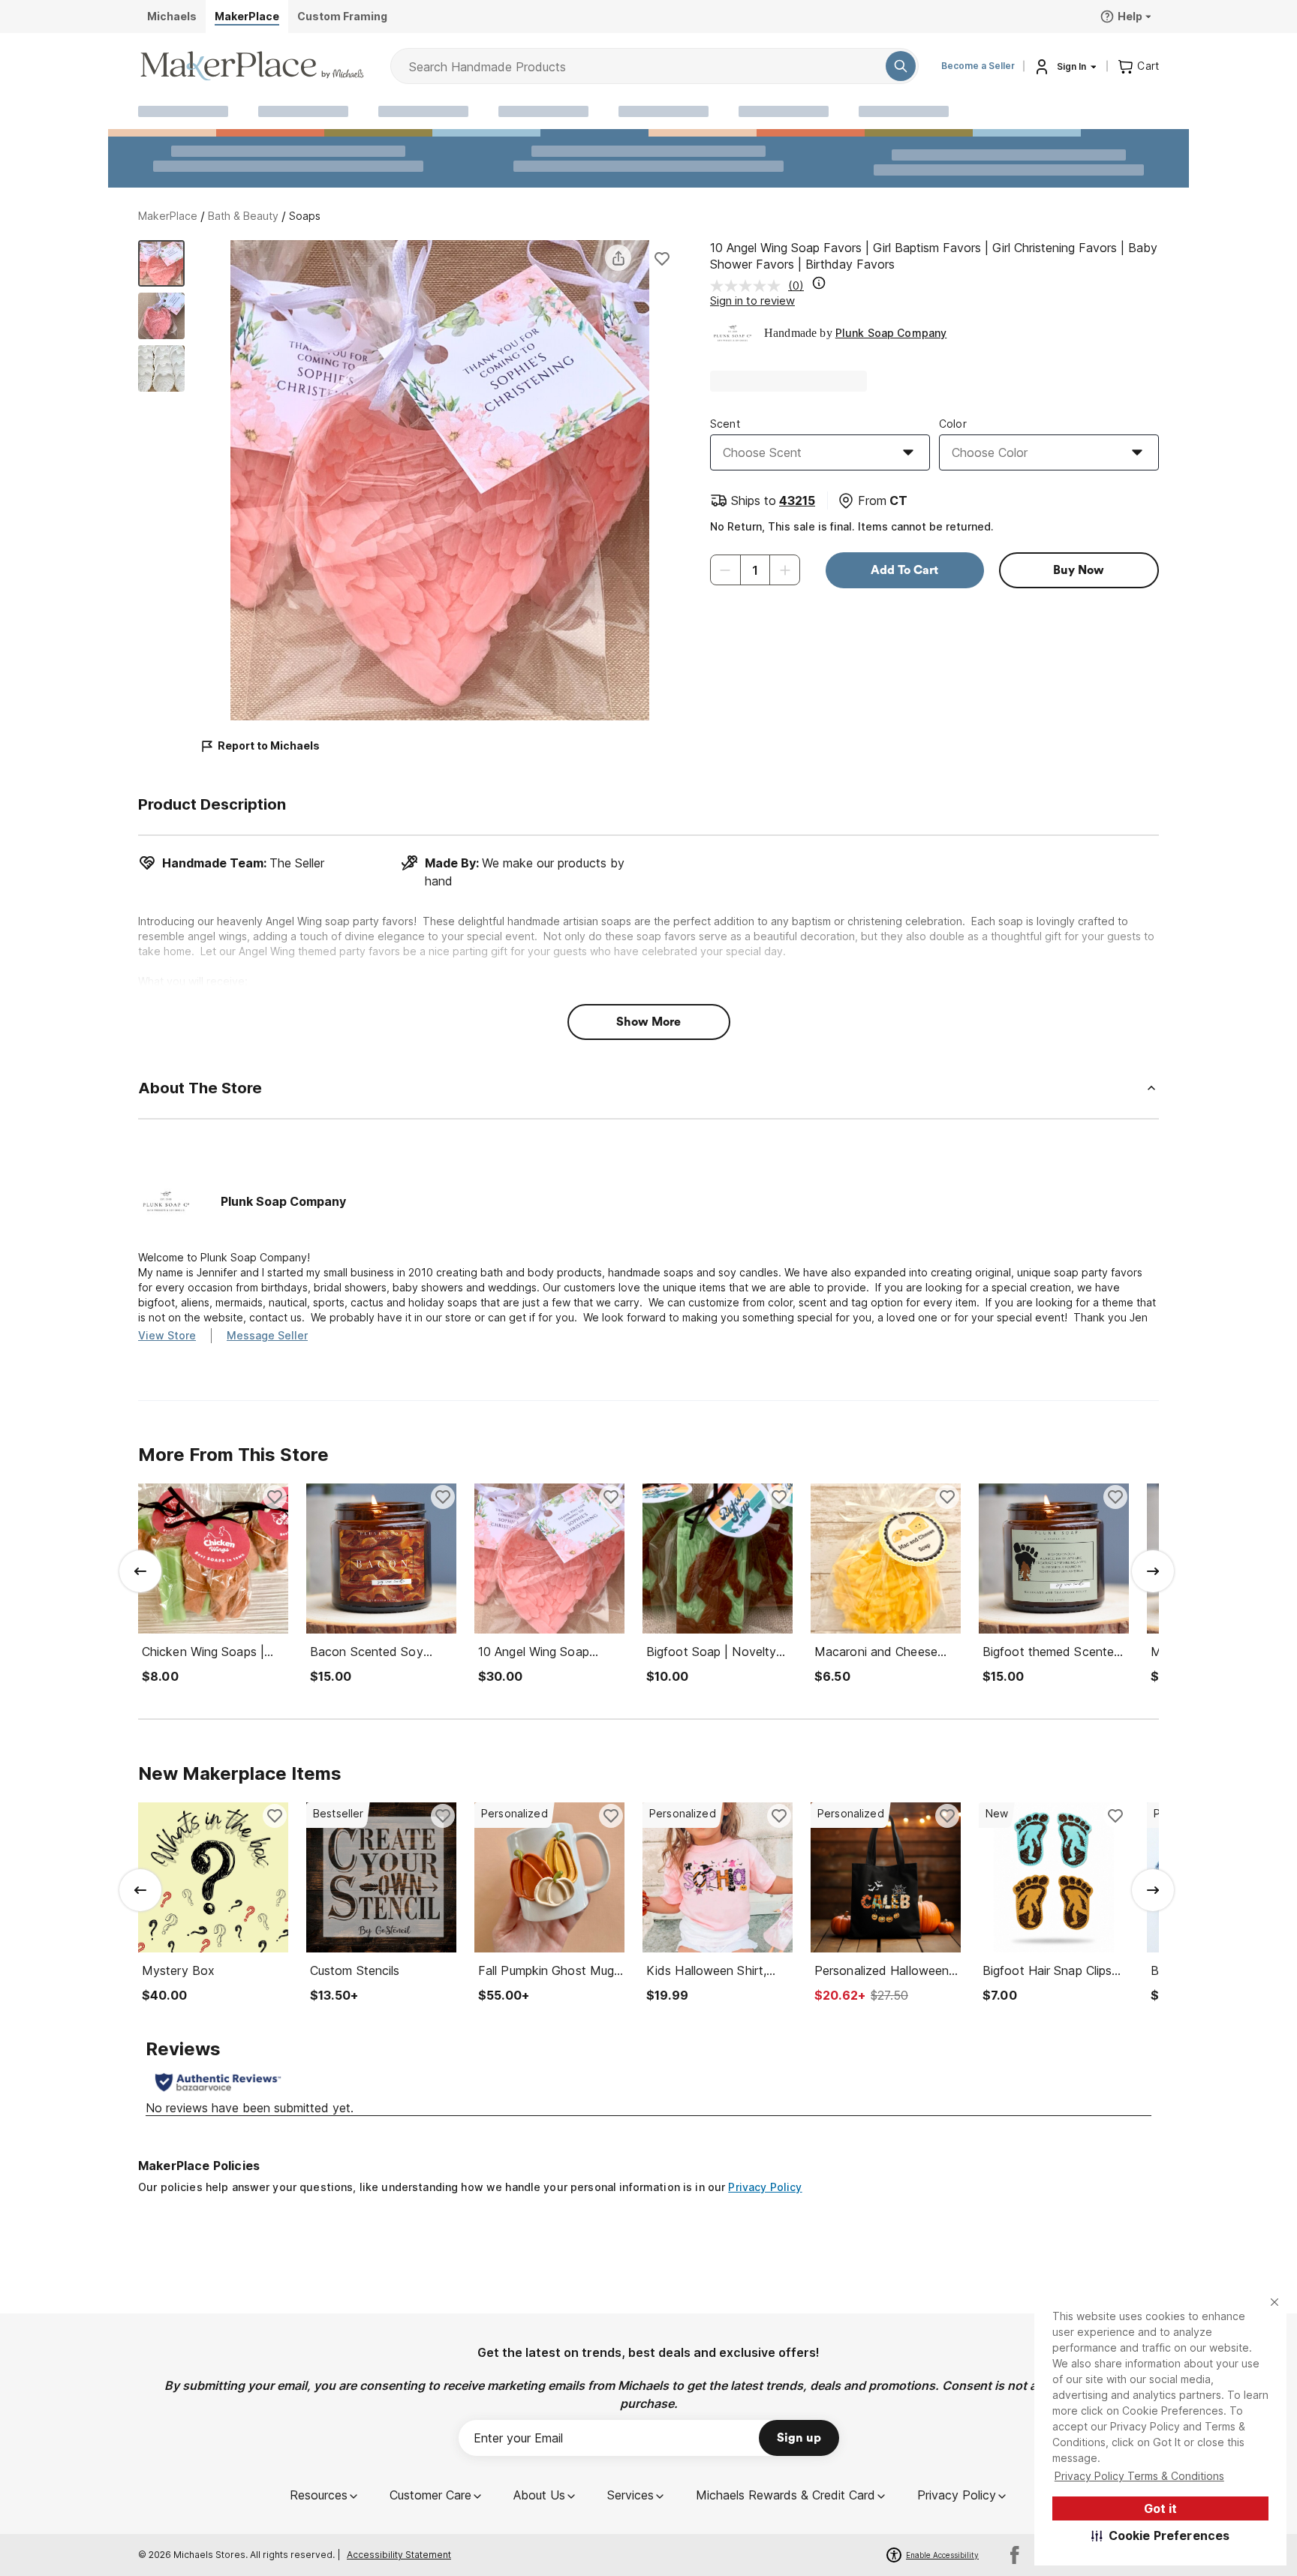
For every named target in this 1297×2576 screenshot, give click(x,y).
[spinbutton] (755, 570)
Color (953, 424)
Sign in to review (752, 301)
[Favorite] (662, 258)
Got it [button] (1160, 2508)
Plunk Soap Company (891, 333)
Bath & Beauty (243, 216)
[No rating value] (749, 286)
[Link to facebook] (1015, 2555)
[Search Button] (901, 66)
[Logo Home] (252, 66)
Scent (725, 424)
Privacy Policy (765, 2187)
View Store (167, 1335)
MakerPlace (168, 216)
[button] (1161, 2535)
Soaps (305, 216)
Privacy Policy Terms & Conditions (1139, 2476)
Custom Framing (342, 16)
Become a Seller (978, 66)
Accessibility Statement (399, 2555)
